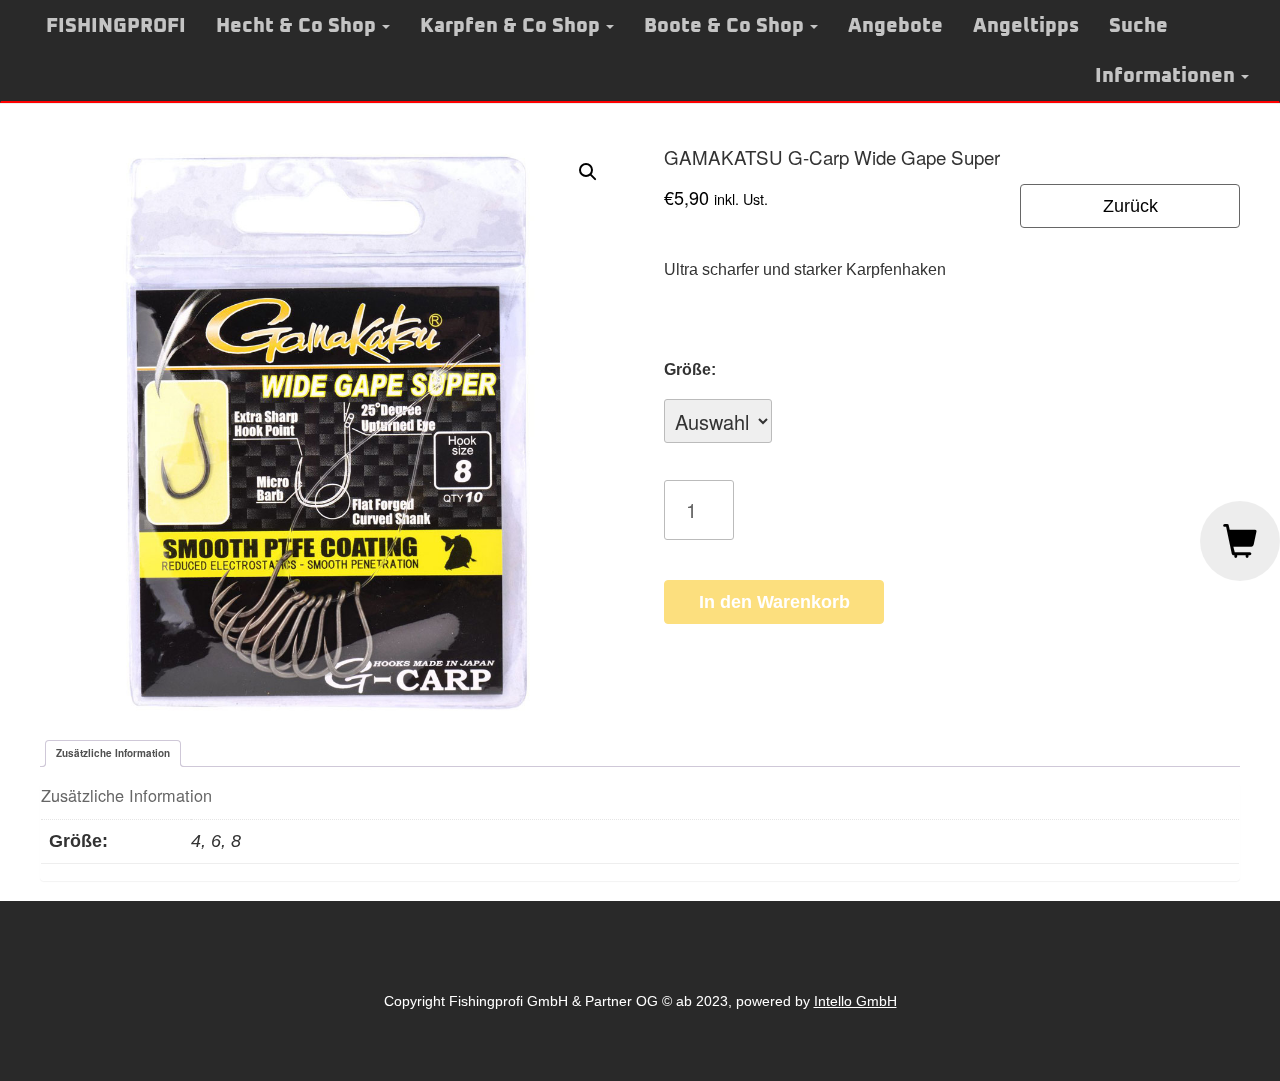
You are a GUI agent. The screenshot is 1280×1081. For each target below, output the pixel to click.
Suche (1138, 26)
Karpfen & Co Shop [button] (510, 26)
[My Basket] (1240, 541)
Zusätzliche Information (113, 753)
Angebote (895, 26)
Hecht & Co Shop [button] (296, 26)
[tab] (113, 753)
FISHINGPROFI (116, 26)
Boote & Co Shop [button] (724, 26)
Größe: (690, 369)
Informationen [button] (1165, 76)
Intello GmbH (855, 1001)
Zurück (1130, 206)
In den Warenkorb (774, 602)
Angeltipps (1026, 26)
